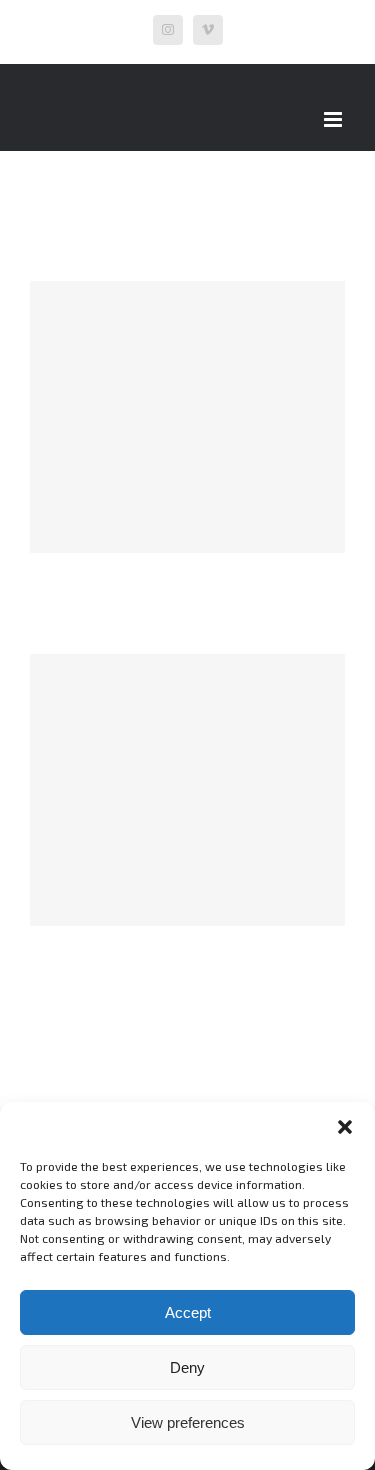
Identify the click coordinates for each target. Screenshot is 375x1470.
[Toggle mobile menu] (334, 119)
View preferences (188, 1422)
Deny (187, 1367)
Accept (188, 1312)
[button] (345, 1127)
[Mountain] (187, 417)
